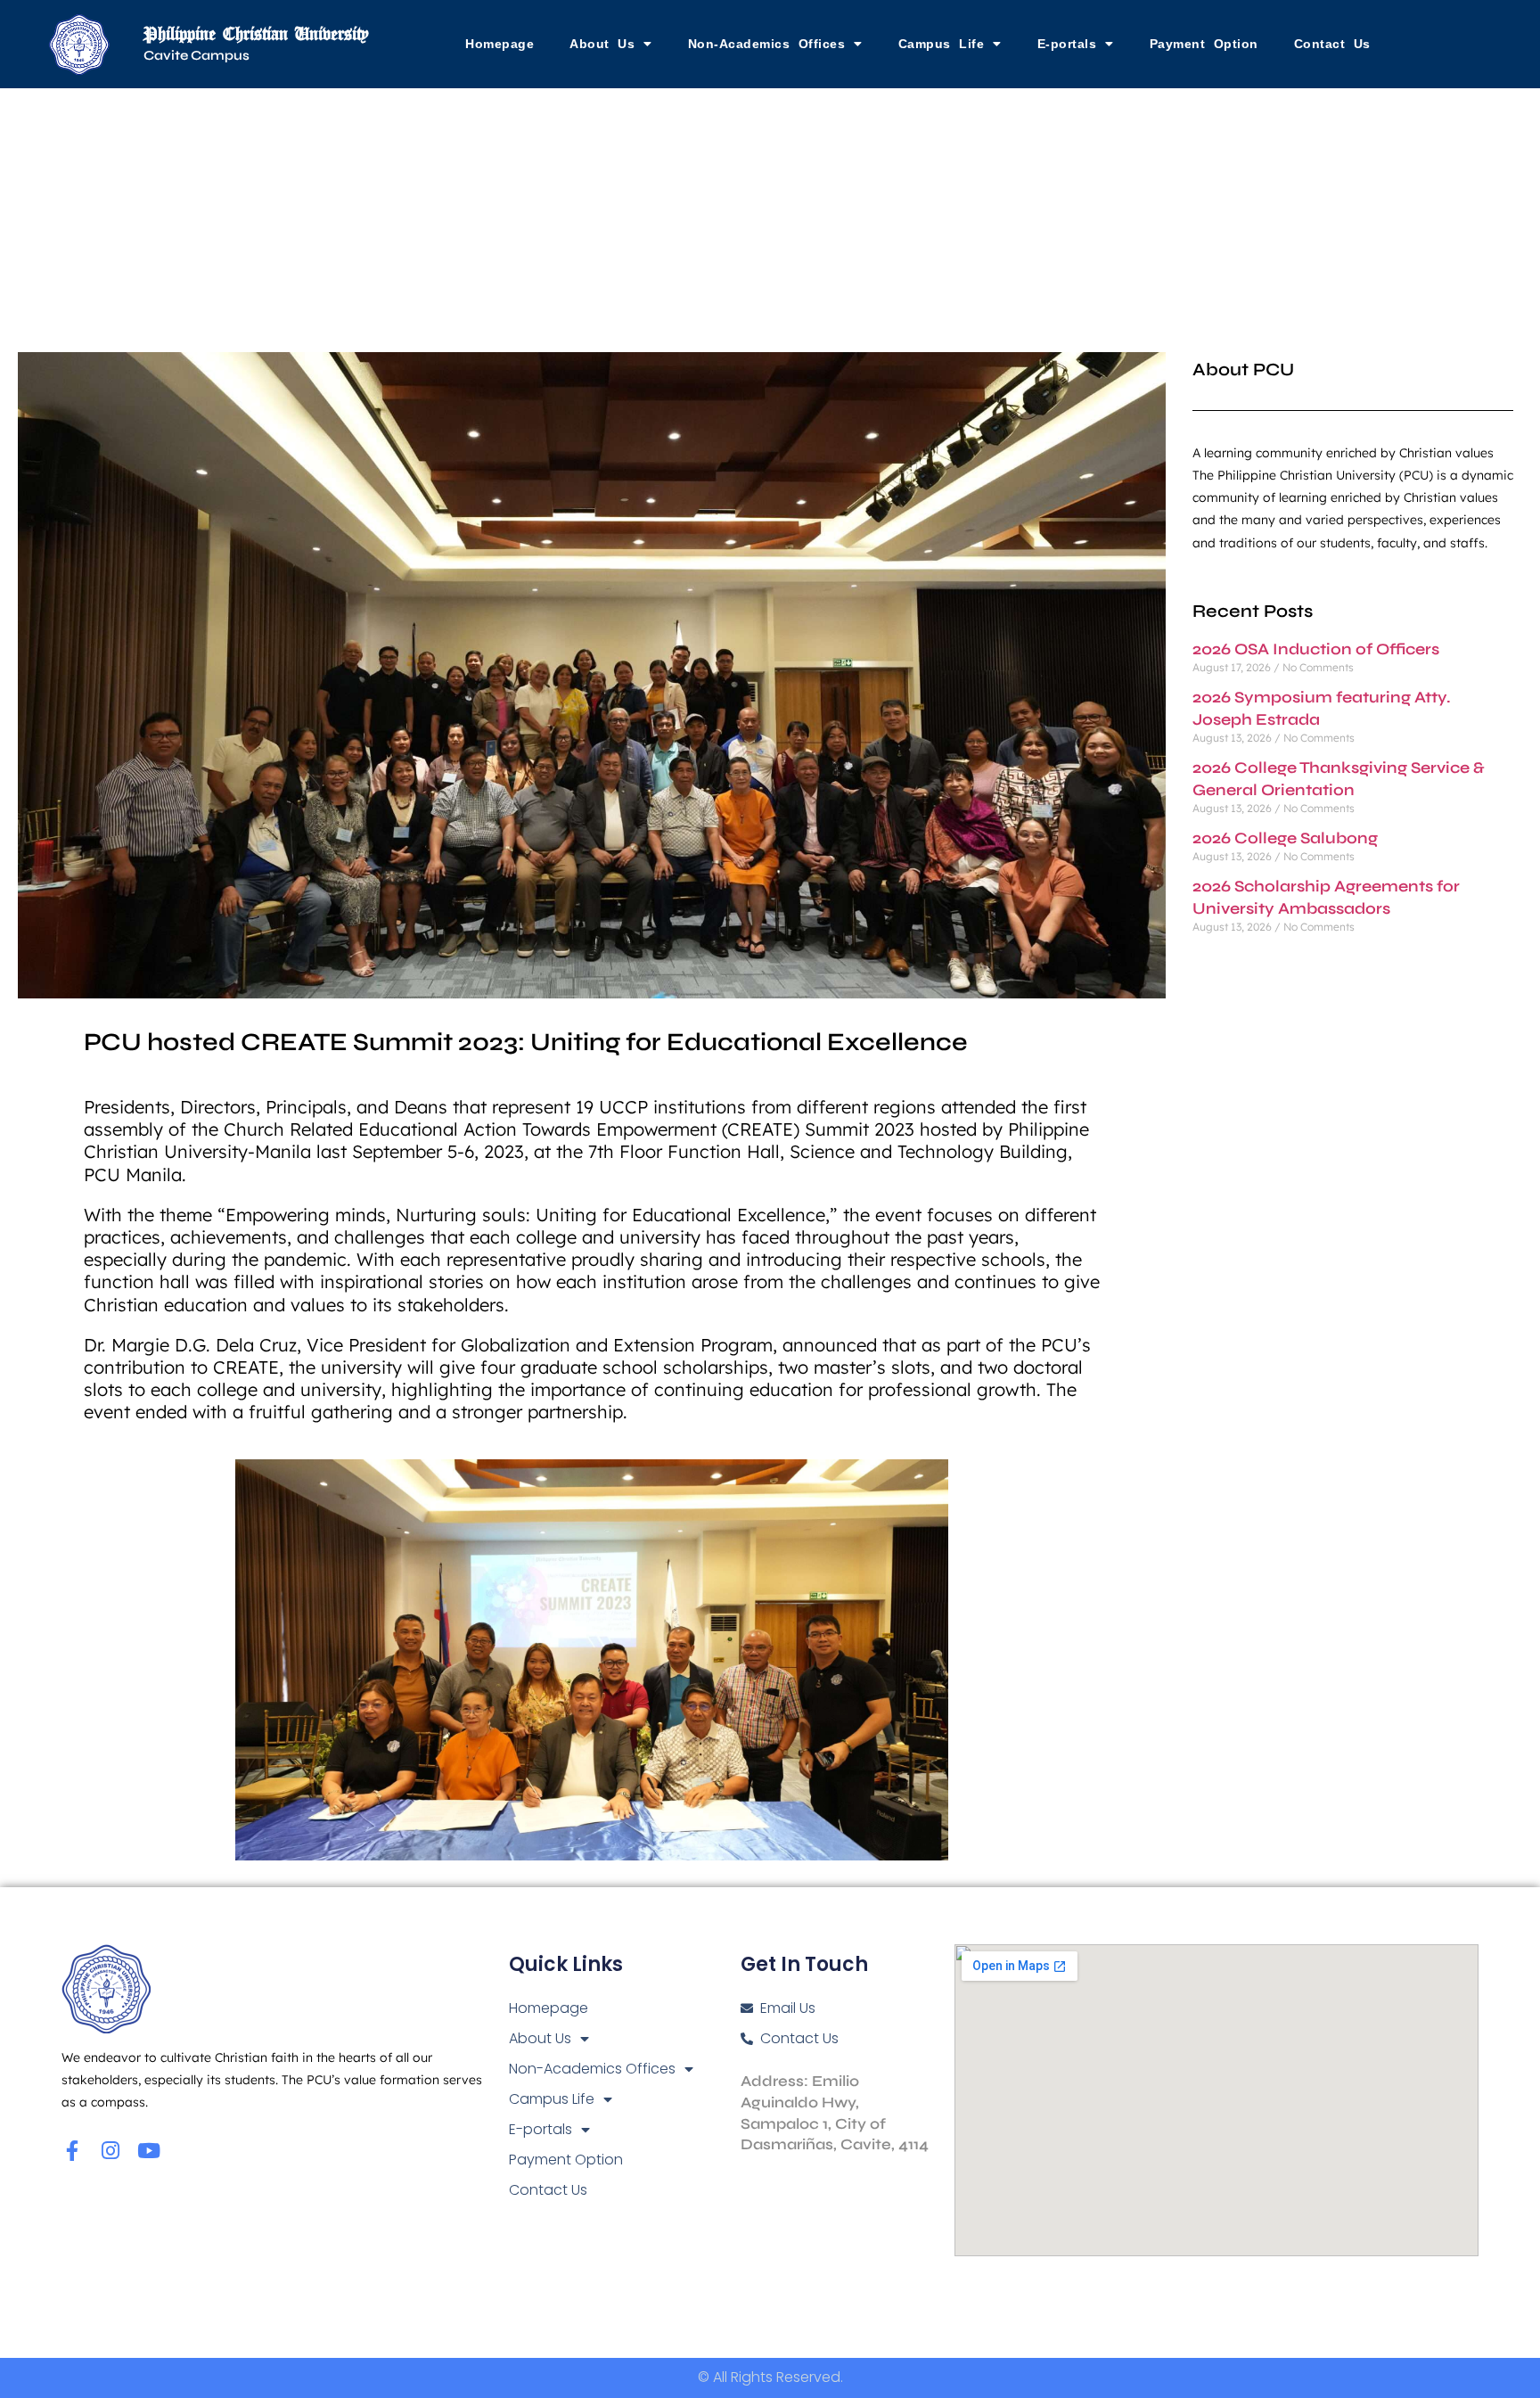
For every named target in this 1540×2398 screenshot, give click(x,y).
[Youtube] (148, 2151)
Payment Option (1204, 44)
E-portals (1067, 44)
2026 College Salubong (1285, 838)
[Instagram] (110, 2151)
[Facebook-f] (72, 2151)
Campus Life (942, 44)
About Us (602, 44)
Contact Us (1332, 44)
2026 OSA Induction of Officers (1316, 649)
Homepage (500, 44)
